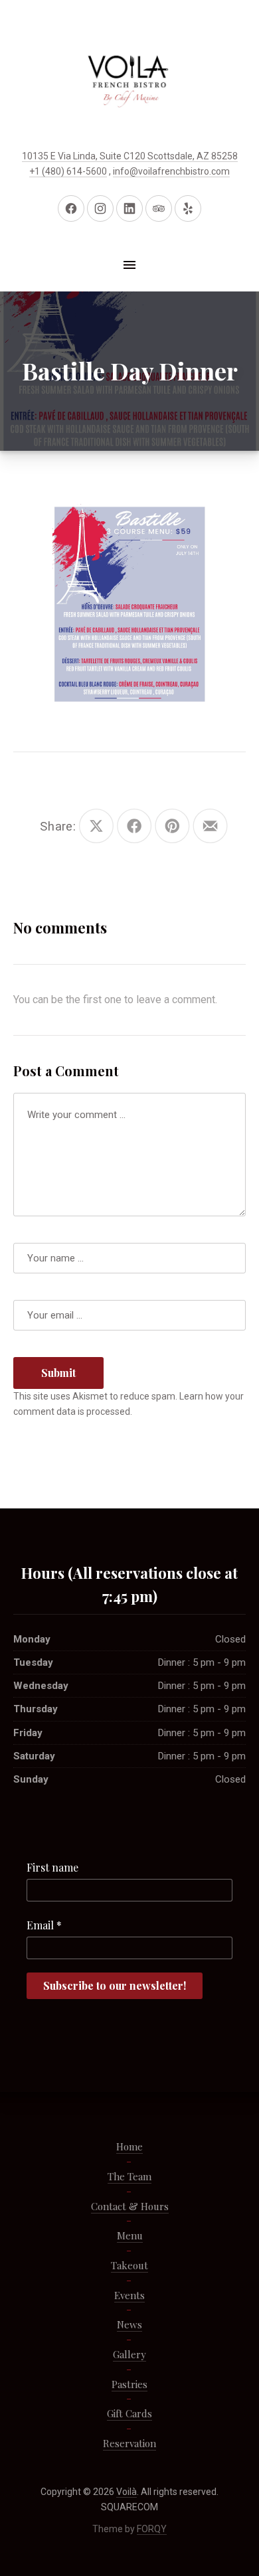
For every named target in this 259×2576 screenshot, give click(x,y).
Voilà (127, 2492)
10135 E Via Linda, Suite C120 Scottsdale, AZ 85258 (130, 156)
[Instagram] (100, 208)
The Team (129, 2176)
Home (129, 2146)
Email (44, 1925)
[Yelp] (188, 208)
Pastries (129, 2384)
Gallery (129, 2354)
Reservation (129, 2443)
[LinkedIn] (129, 208)
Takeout (129, 2265)
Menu (130, 2235)
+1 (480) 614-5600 (68, 171)
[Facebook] (71, 208)
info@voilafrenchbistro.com (171, 171)
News (129, 2324)
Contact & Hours (130, 2206)
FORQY (152, 2529)
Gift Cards (129, 2413)
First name (52, 1867)
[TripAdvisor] (159, 208)
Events (129, 2295)
